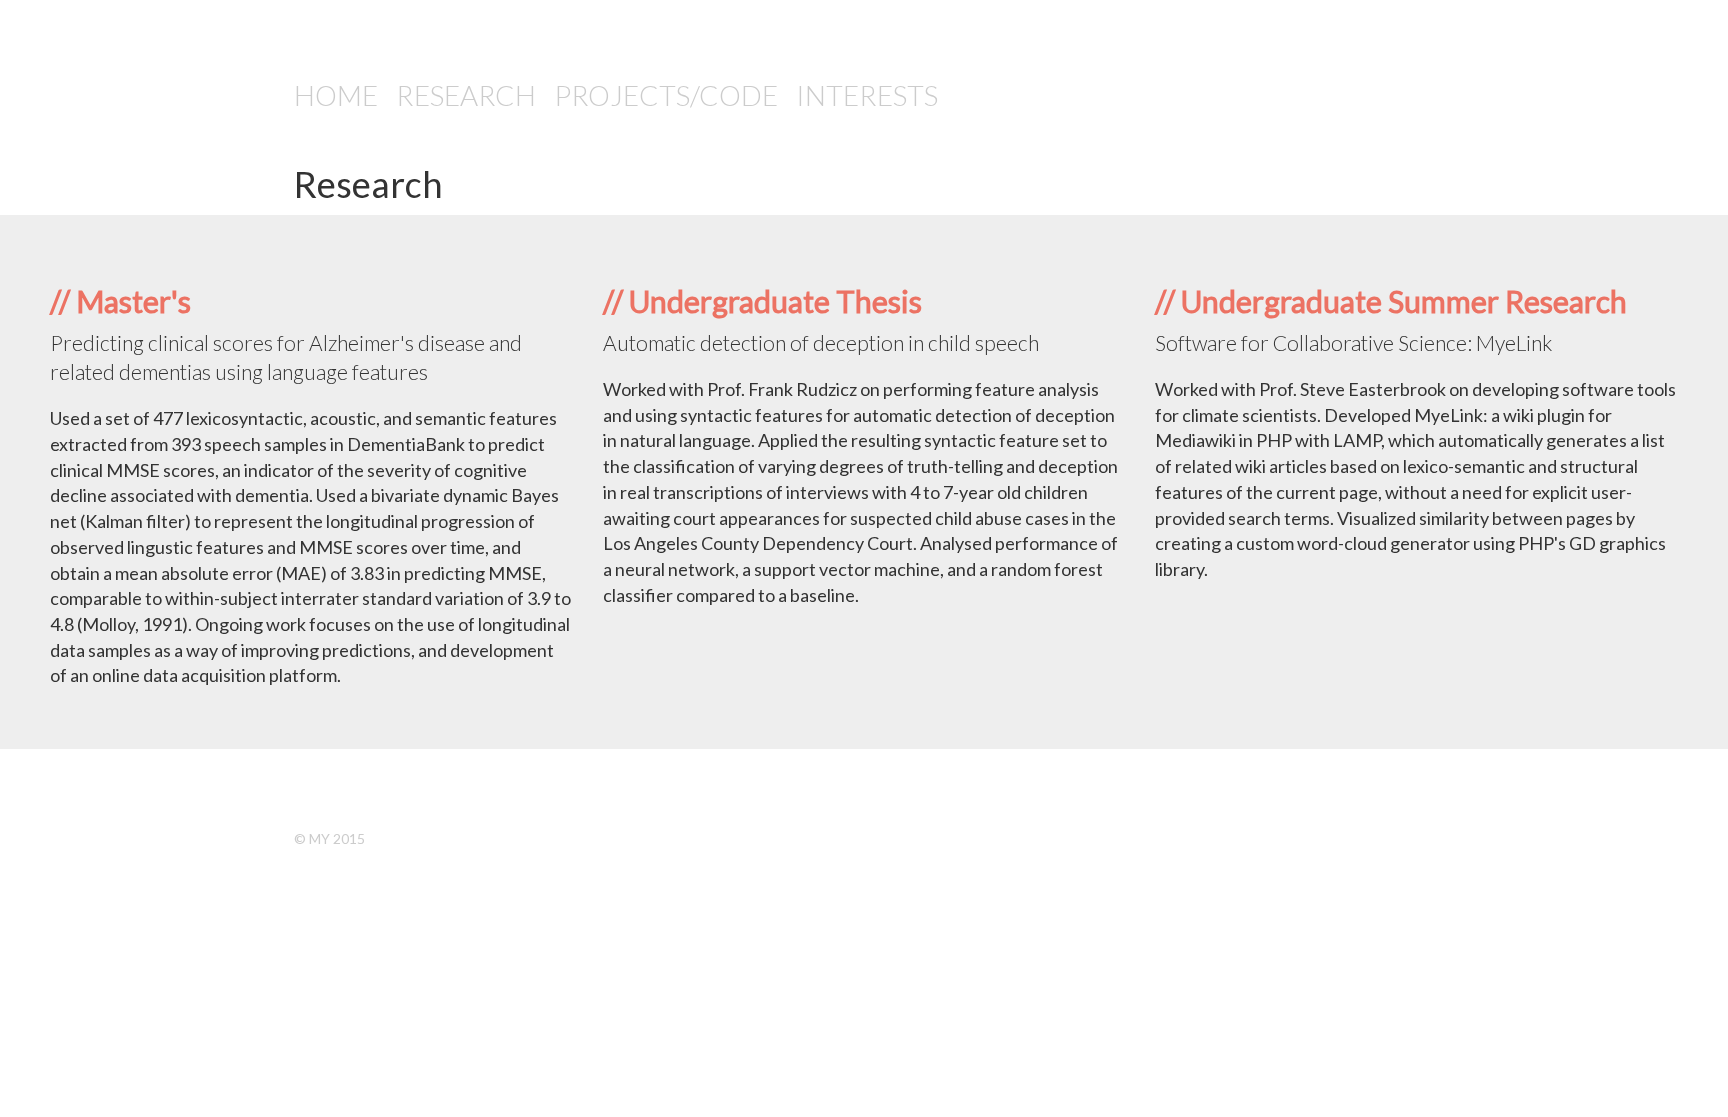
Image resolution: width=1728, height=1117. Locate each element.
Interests (867, 95)
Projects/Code (666, 95)
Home (336, 95)
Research (466, 95)
